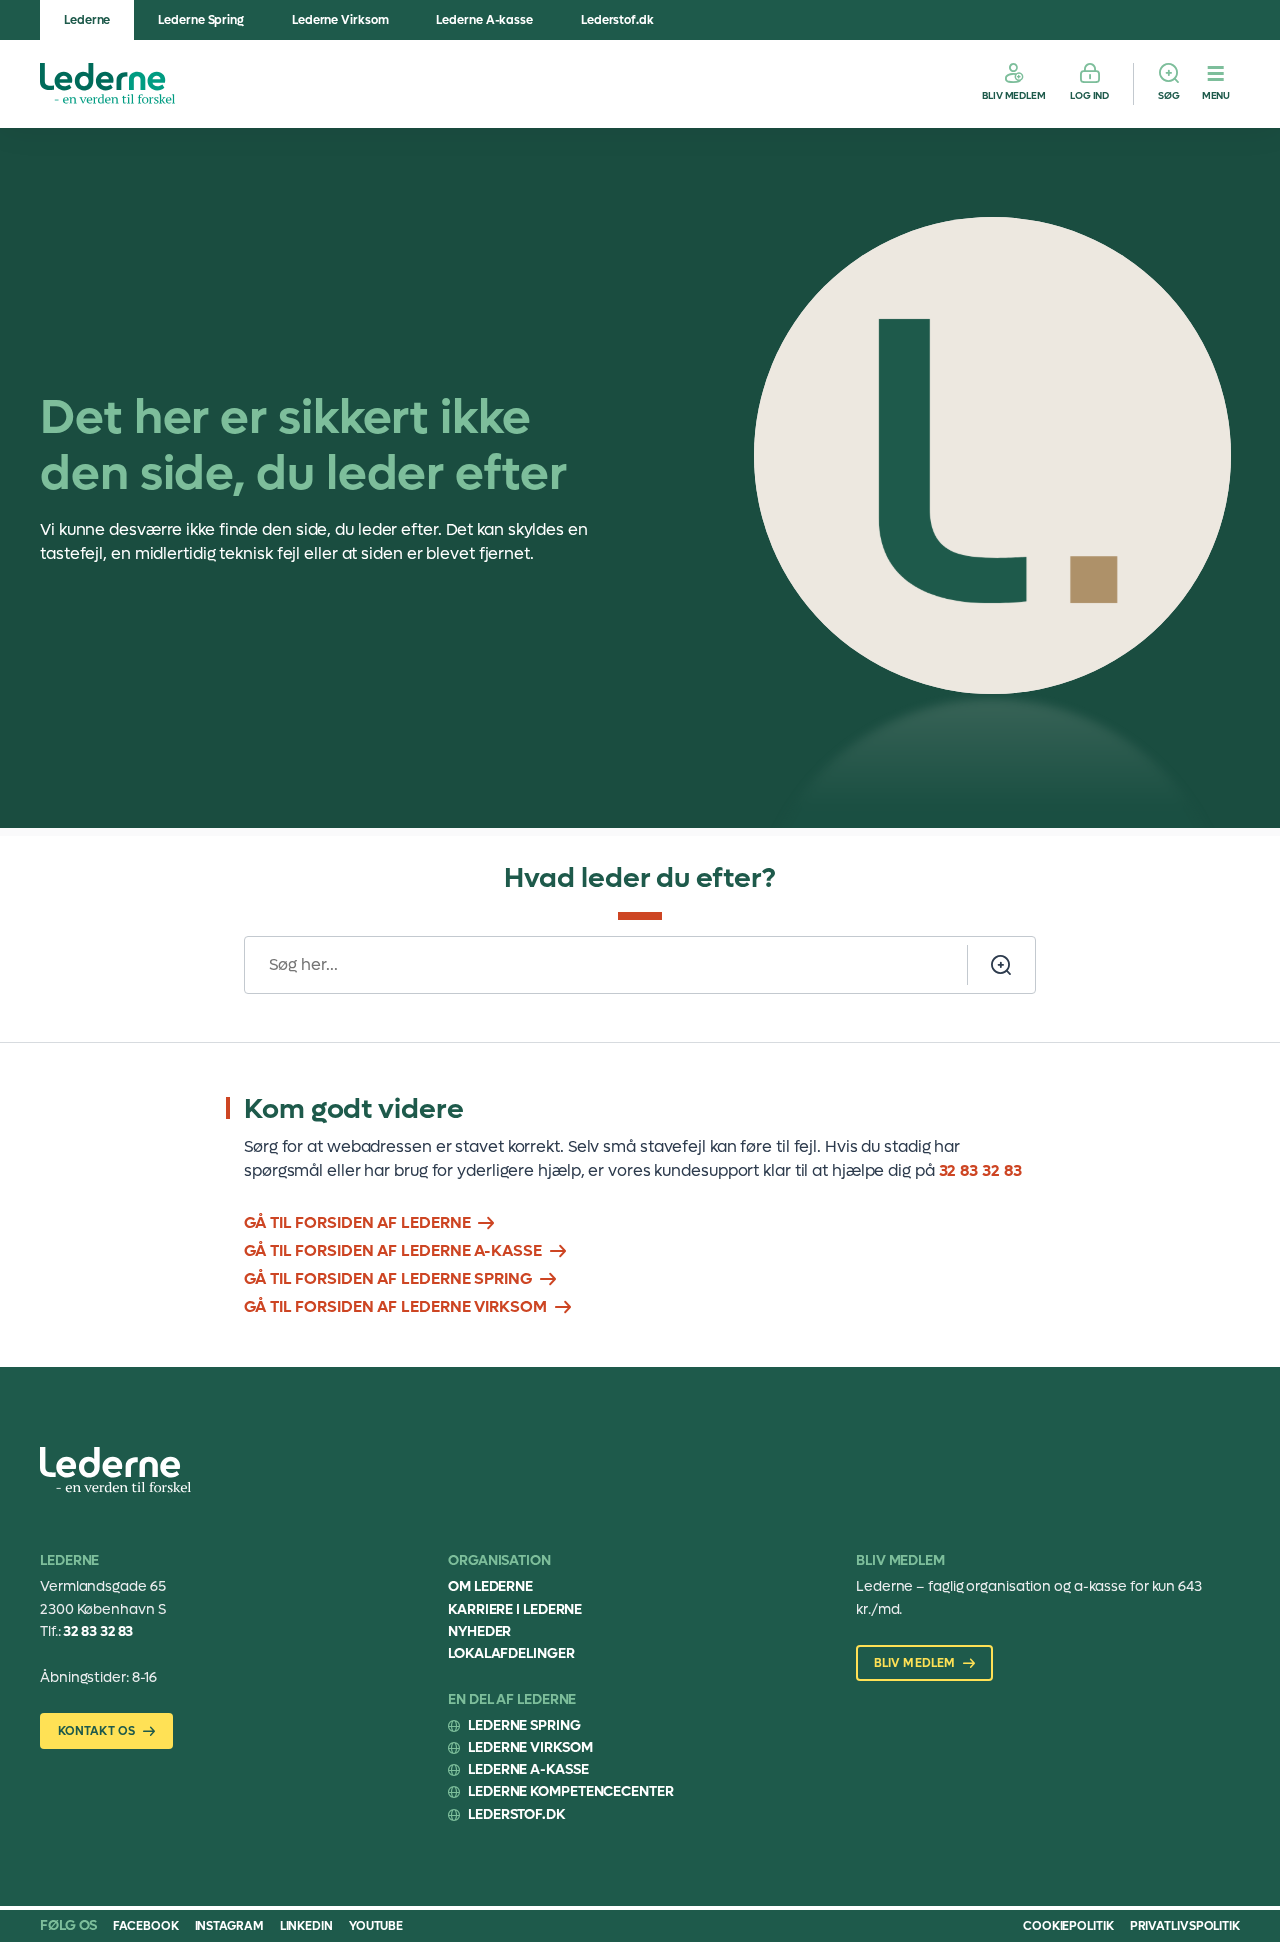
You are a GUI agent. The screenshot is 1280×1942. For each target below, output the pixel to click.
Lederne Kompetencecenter (571, 1791)
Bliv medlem (1014, 95)
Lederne (87, 20)
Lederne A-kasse (484, 20)
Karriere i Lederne (515, 1609)
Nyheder (479, 1631)
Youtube (376, 1926)
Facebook (145, 1926)
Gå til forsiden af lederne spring (388, 1278)
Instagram (229, 1926)
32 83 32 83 (980, 1170)
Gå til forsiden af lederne (357, 1222)
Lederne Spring (201, 20)
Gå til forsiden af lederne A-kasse (393, 1250)
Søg (1169, 95)
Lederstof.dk (617, 20)
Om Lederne (490, 1586)
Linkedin (306, 1926)
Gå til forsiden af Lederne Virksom (395, 1306)
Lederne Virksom (340, 20)
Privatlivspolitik (1185, 1926)
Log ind (1089, 95)
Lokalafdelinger (511, 1653)
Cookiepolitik (1068, 1926)
